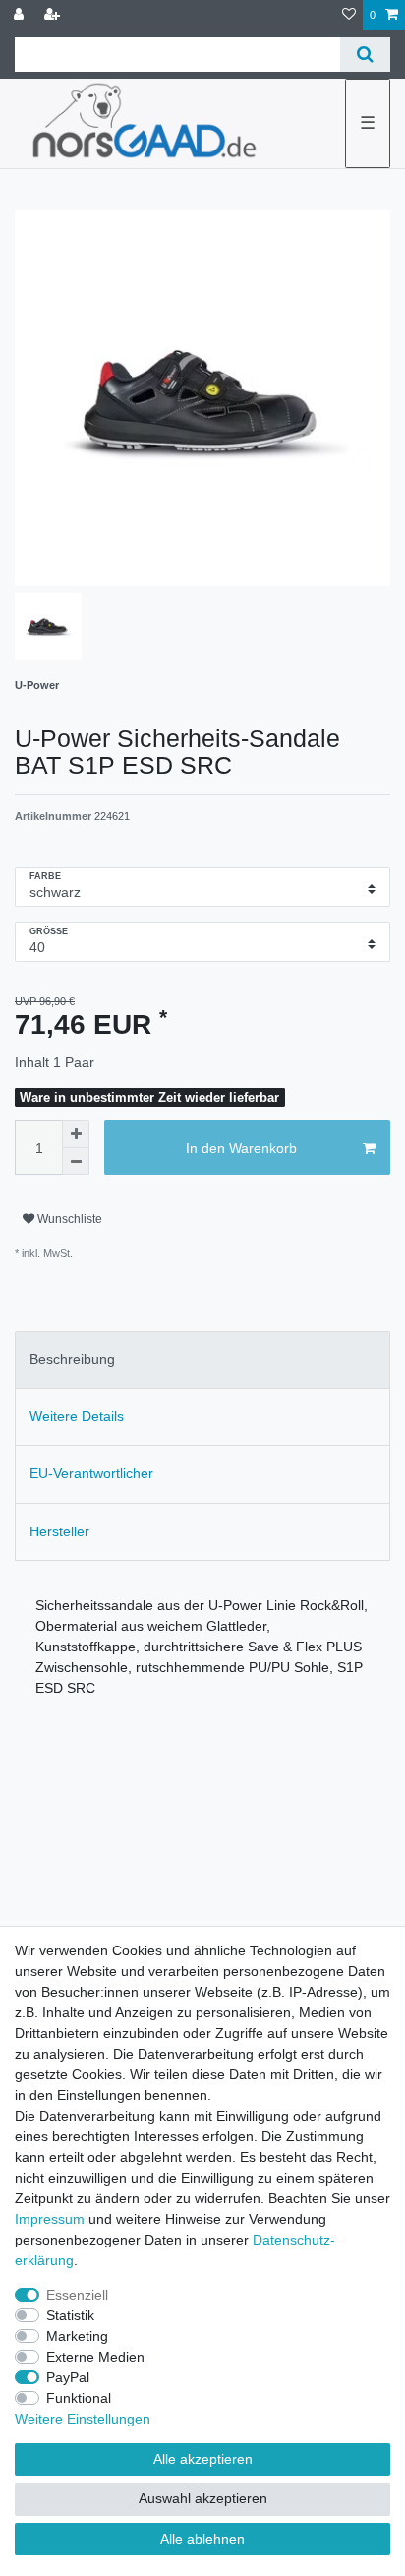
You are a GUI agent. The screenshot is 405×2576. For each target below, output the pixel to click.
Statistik (70, 2315)
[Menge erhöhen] (76, 1134)
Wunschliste (68, 1219)
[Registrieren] (54, 15)
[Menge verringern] (76, 1162)
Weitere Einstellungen (83, 2419)
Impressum (50, 2219)
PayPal (68, 2377)
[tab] (202, 1360)
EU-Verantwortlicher (91, 1473)
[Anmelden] (21, 15)
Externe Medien (95, 2357)
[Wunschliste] (349, 15)
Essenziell (77, 2295)
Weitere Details (77, 1416)
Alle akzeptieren (203, 2459)
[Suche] (365, 55)
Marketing (77, 2336)
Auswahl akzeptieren (203, 2498)
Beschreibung (72, 1359)
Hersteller (59, 1531)
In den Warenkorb (241, 1148)
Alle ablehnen (202, 2539)
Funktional (79, 2398)
